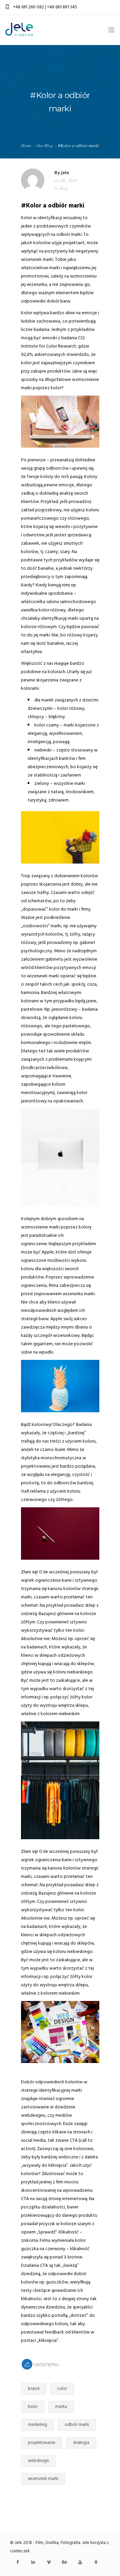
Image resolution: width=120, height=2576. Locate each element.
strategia (81, 2443)
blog (63, 188)
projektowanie (42, 2443)
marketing (37, 2425)
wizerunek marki (43, 2479)
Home (26, 145)
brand (34, 2389)
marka (61, 2407)
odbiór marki (77, 2425)
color (62, 2389)
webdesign (38, 2461)
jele (65, 173)
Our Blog (45, 145)
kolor (33, 2407)
